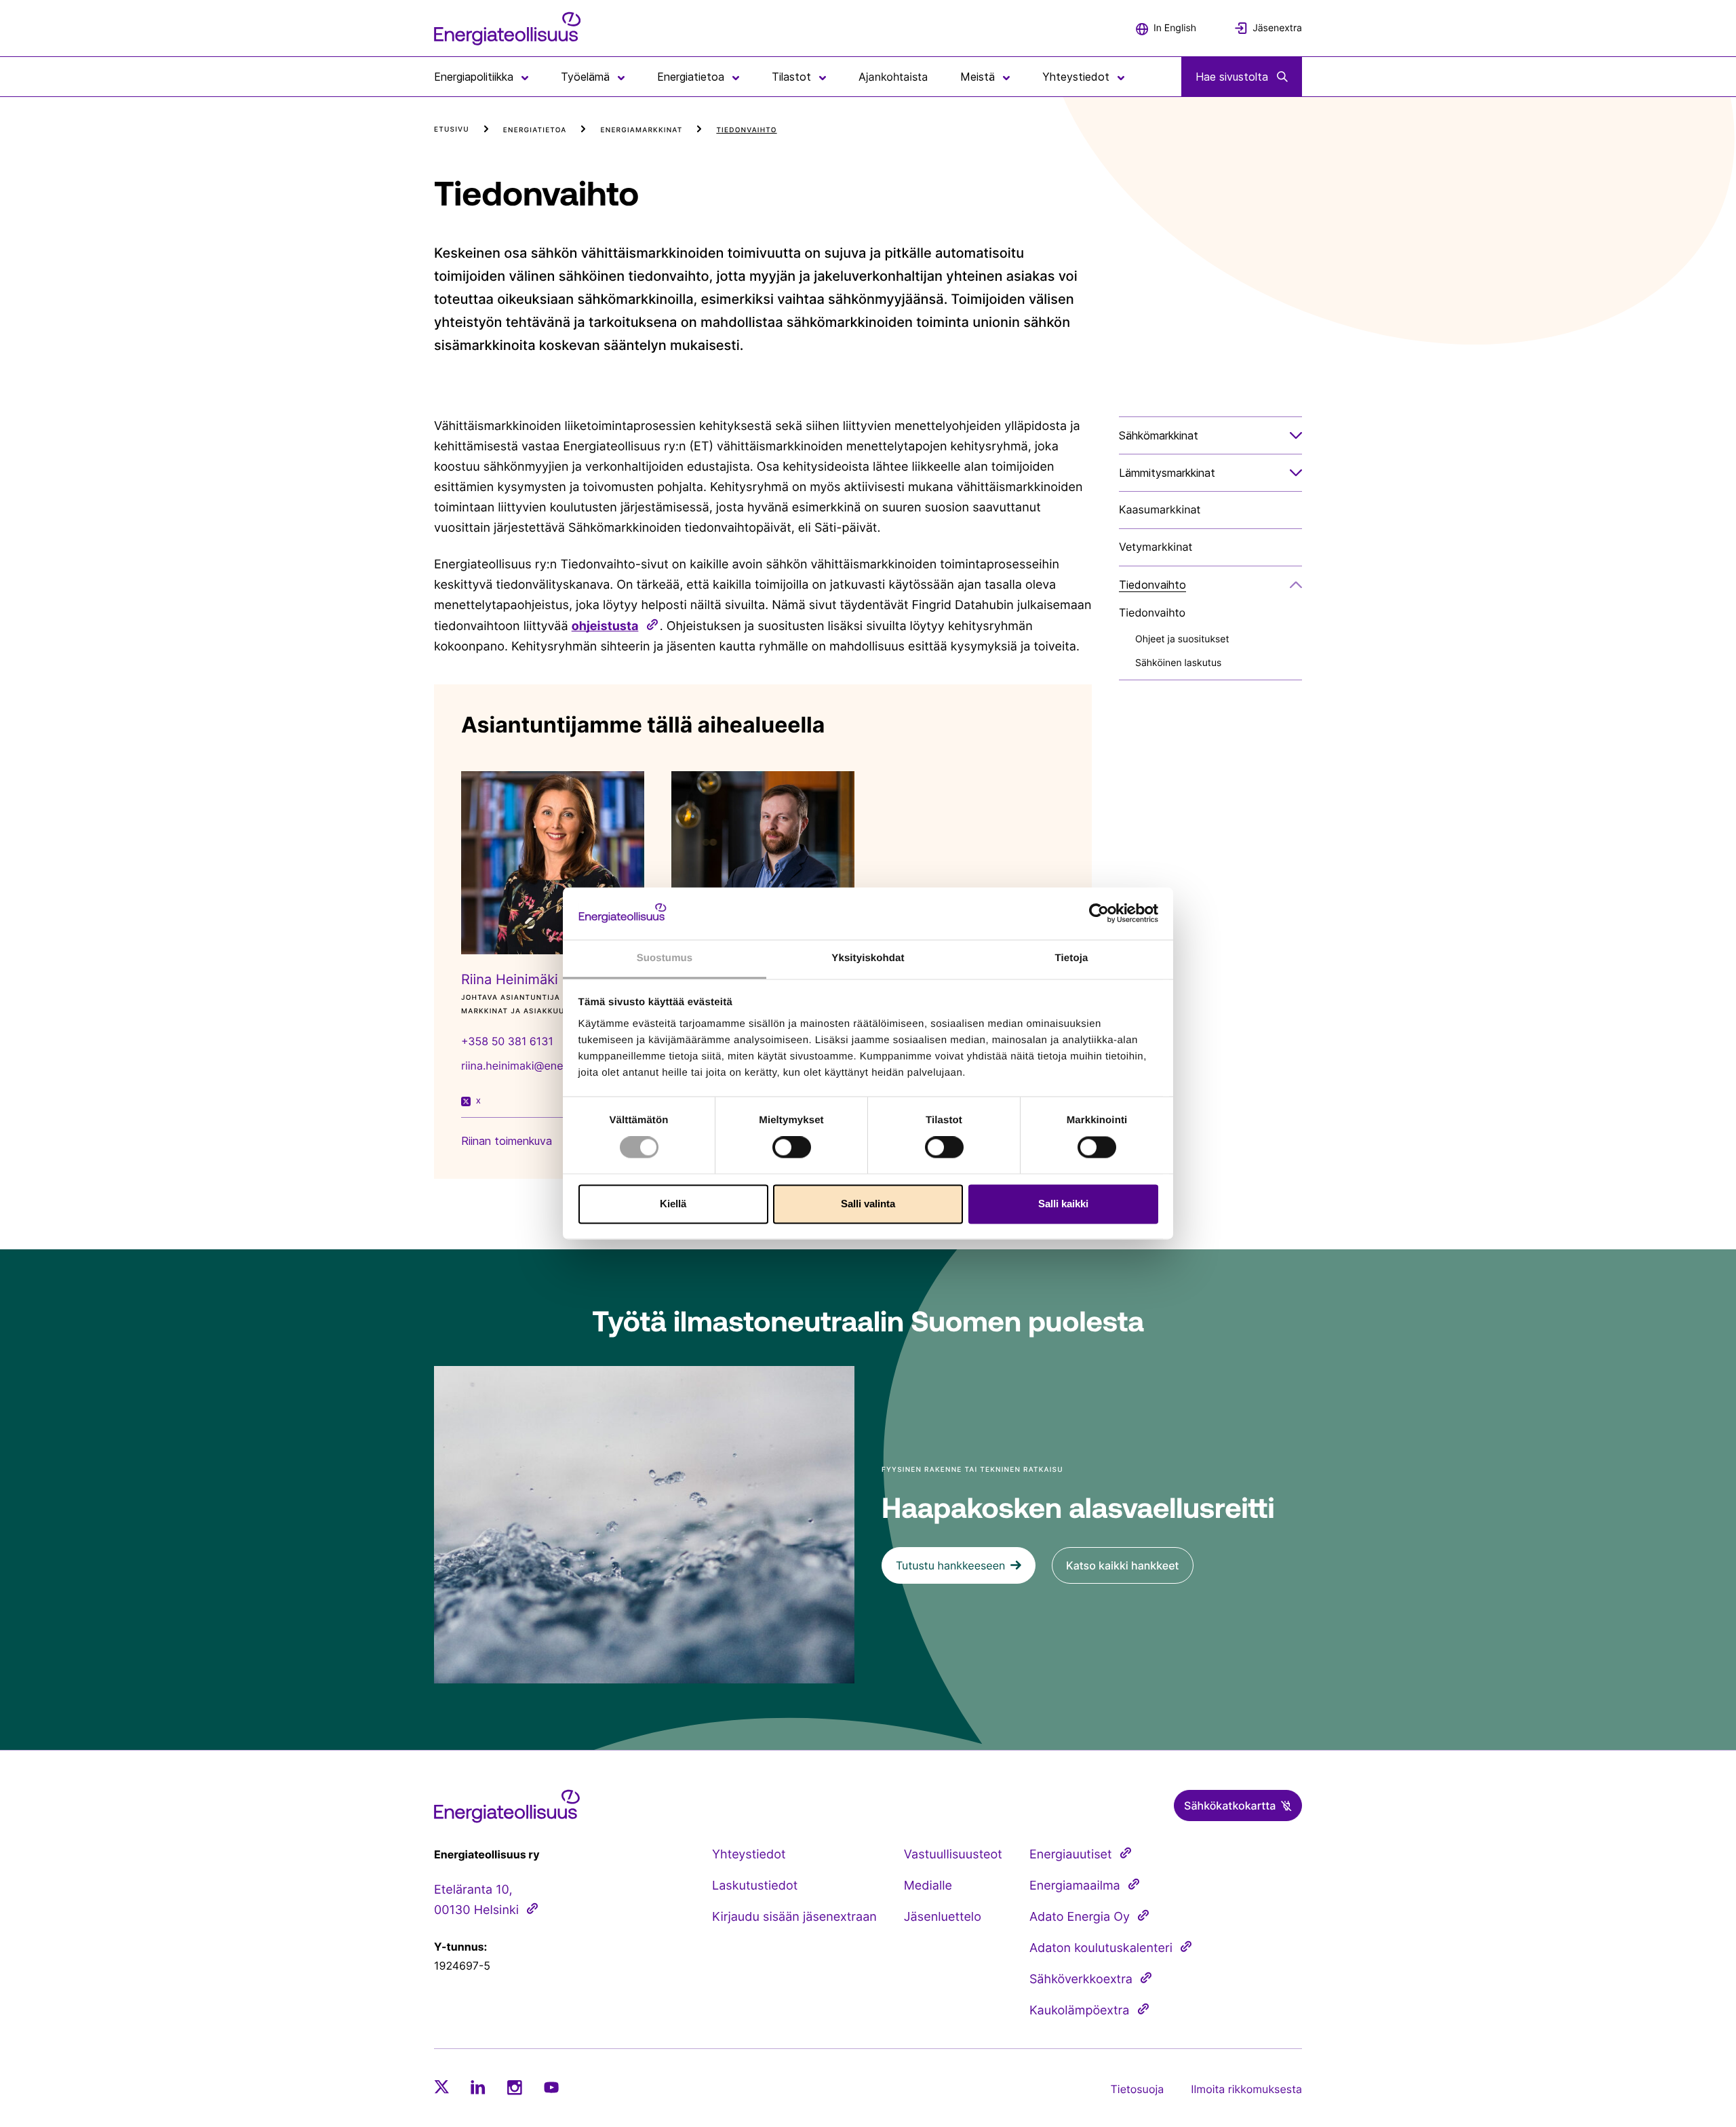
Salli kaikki (1063, 1204)
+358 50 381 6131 (507, 1041)
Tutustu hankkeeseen (950, 1565)
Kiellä (673, 1204)
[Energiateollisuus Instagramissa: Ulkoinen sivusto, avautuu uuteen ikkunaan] (515, 2087)
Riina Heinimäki (510, 979)
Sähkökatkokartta (1230, 1806)
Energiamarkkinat (641, 130)
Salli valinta (868, 1204)
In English (1175, 28)
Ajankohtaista (893, 77)
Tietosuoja (1138, 2089)
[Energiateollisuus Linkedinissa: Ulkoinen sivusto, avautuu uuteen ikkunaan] (478, 2087)
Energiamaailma (1075, 1886)
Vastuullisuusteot (953, 1855)
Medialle (928, 1886)
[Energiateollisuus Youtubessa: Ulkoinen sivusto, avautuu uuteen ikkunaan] (551, 2087)
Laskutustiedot (755, 1886)
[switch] (792, 1148)
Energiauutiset (1071, 1855)
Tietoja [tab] (1072, 958)
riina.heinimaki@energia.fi (527, 1066)
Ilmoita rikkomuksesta (1246, 2089)
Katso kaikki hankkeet (1123, 1565)
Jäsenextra (1277, 28)
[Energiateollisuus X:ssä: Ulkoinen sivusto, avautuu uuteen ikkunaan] (441, 2087)
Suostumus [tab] (665, 958)
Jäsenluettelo (943, 1917)
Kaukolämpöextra (1080, 2011)
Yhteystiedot (749, 1855)
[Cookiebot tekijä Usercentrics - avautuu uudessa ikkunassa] (1099, 914)
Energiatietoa (535, 130)
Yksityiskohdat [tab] (868, 958)
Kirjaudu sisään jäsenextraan (794, 1917)
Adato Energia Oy (1080, 1917)
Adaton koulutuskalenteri (1101, 1948)
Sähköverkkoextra (1081, 1979)
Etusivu (452, 130)
